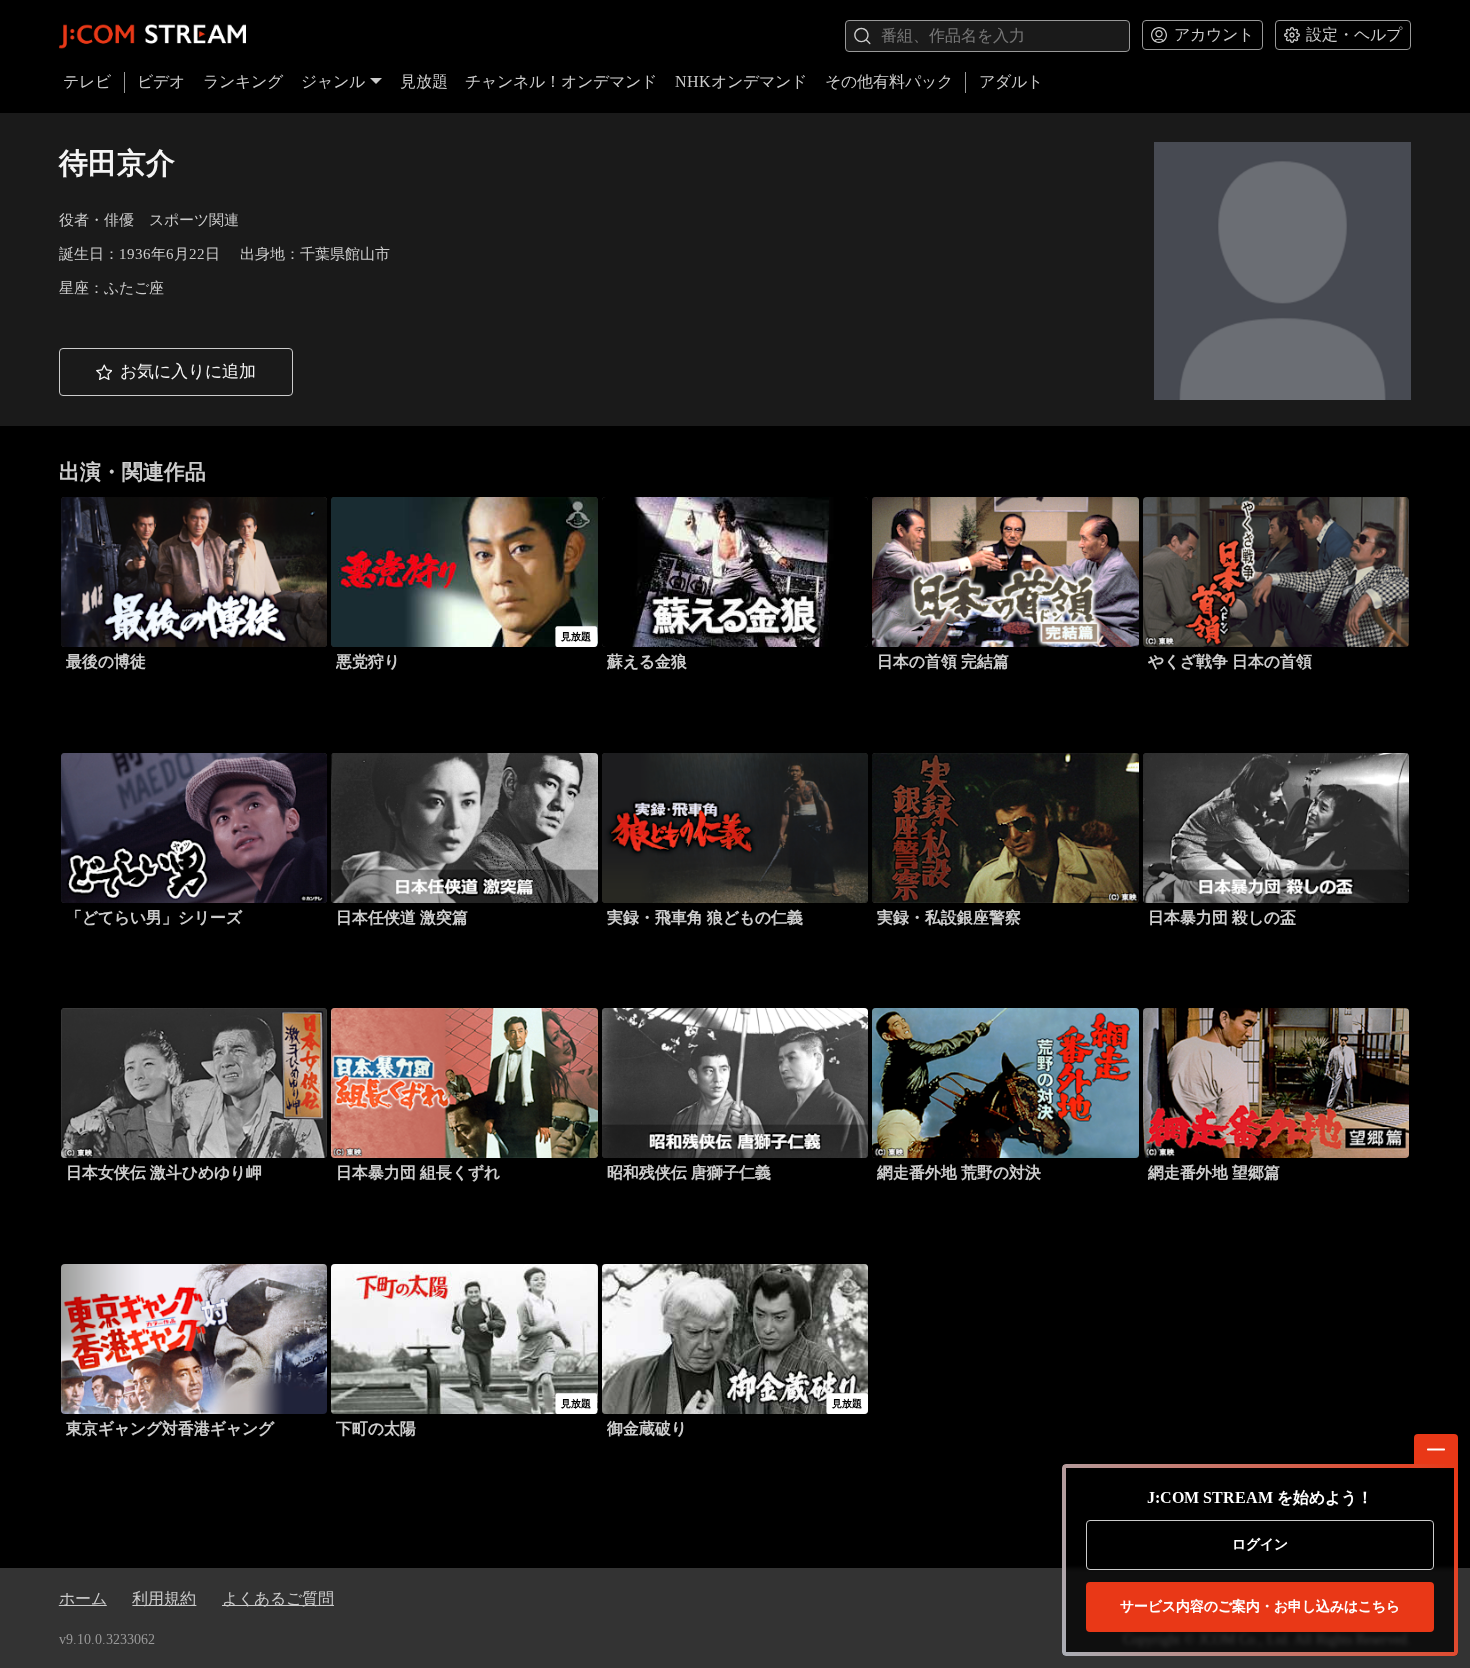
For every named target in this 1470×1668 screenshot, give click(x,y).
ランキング (243, 81)
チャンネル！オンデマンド (561, 81)
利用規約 (164, 1598)
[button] (176, 372)
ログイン (1260, 1544)
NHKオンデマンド (741, 81)
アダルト (1011, 81)
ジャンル (333, 81)
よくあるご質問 (278, 1598)
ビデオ (161, 81)
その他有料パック (889, 81)
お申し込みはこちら (1260, 1606)
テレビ (87, 81)
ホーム (83, 1598)
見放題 (424, 81)
